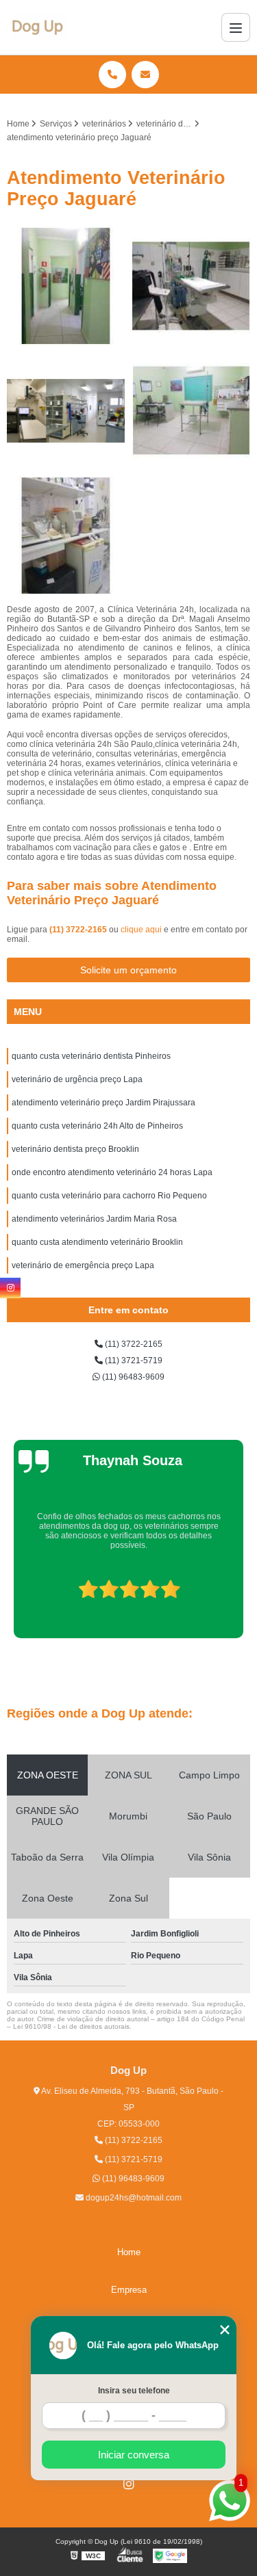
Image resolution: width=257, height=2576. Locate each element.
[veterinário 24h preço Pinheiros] (192, 286)
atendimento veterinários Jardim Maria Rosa (94, 1219)
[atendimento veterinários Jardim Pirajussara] (66, 536)
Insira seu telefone (134, 2391)
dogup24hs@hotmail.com (133, 2198)
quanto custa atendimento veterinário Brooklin (97, 1242)
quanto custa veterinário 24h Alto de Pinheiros (97, 1126)
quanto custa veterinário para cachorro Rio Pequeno (109, 1196)
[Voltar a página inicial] (39, 27)
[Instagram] (129, 2484)
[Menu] (236, 27)
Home (129, 2252)
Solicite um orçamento (128, 970)
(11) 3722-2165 (79, 930)
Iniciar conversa (134, 2455)
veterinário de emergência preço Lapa (83, 1265)
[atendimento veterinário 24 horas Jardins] (192, 411)
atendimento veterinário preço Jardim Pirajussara (103, 1103)
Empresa (129, 2290)
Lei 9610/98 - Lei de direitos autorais (71, 2026)
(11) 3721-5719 (133, 1361)
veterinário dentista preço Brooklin (75, 1149)
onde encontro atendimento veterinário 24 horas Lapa (112, 1172)
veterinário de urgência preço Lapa (77, 1079)
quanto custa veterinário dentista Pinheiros (91, 1056)
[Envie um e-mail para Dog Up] (145, 75)
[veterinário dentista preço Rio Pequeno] (66, 411)
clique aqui (141, 930)
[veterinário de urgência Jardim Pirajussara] (66, 286)
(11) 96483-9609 (132, 1377)
